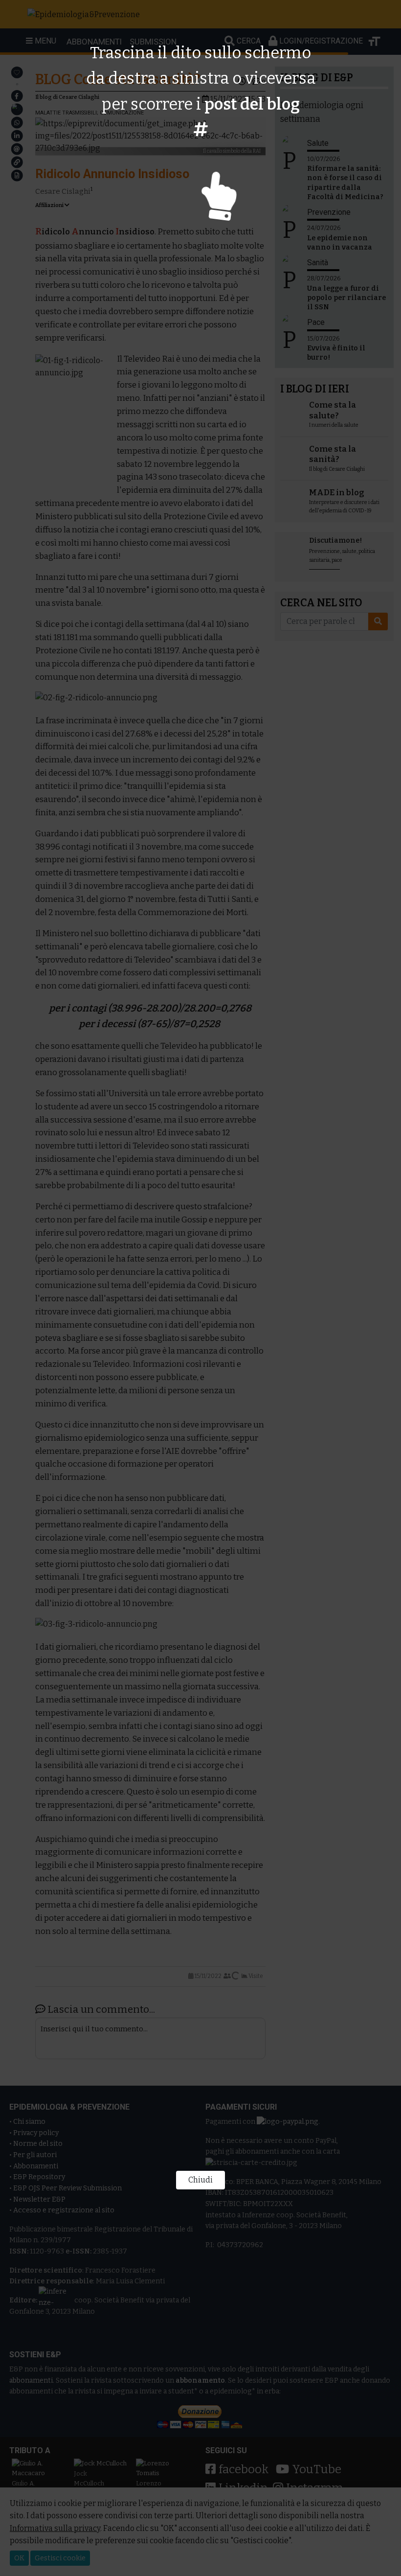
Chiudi (200, 2180)
